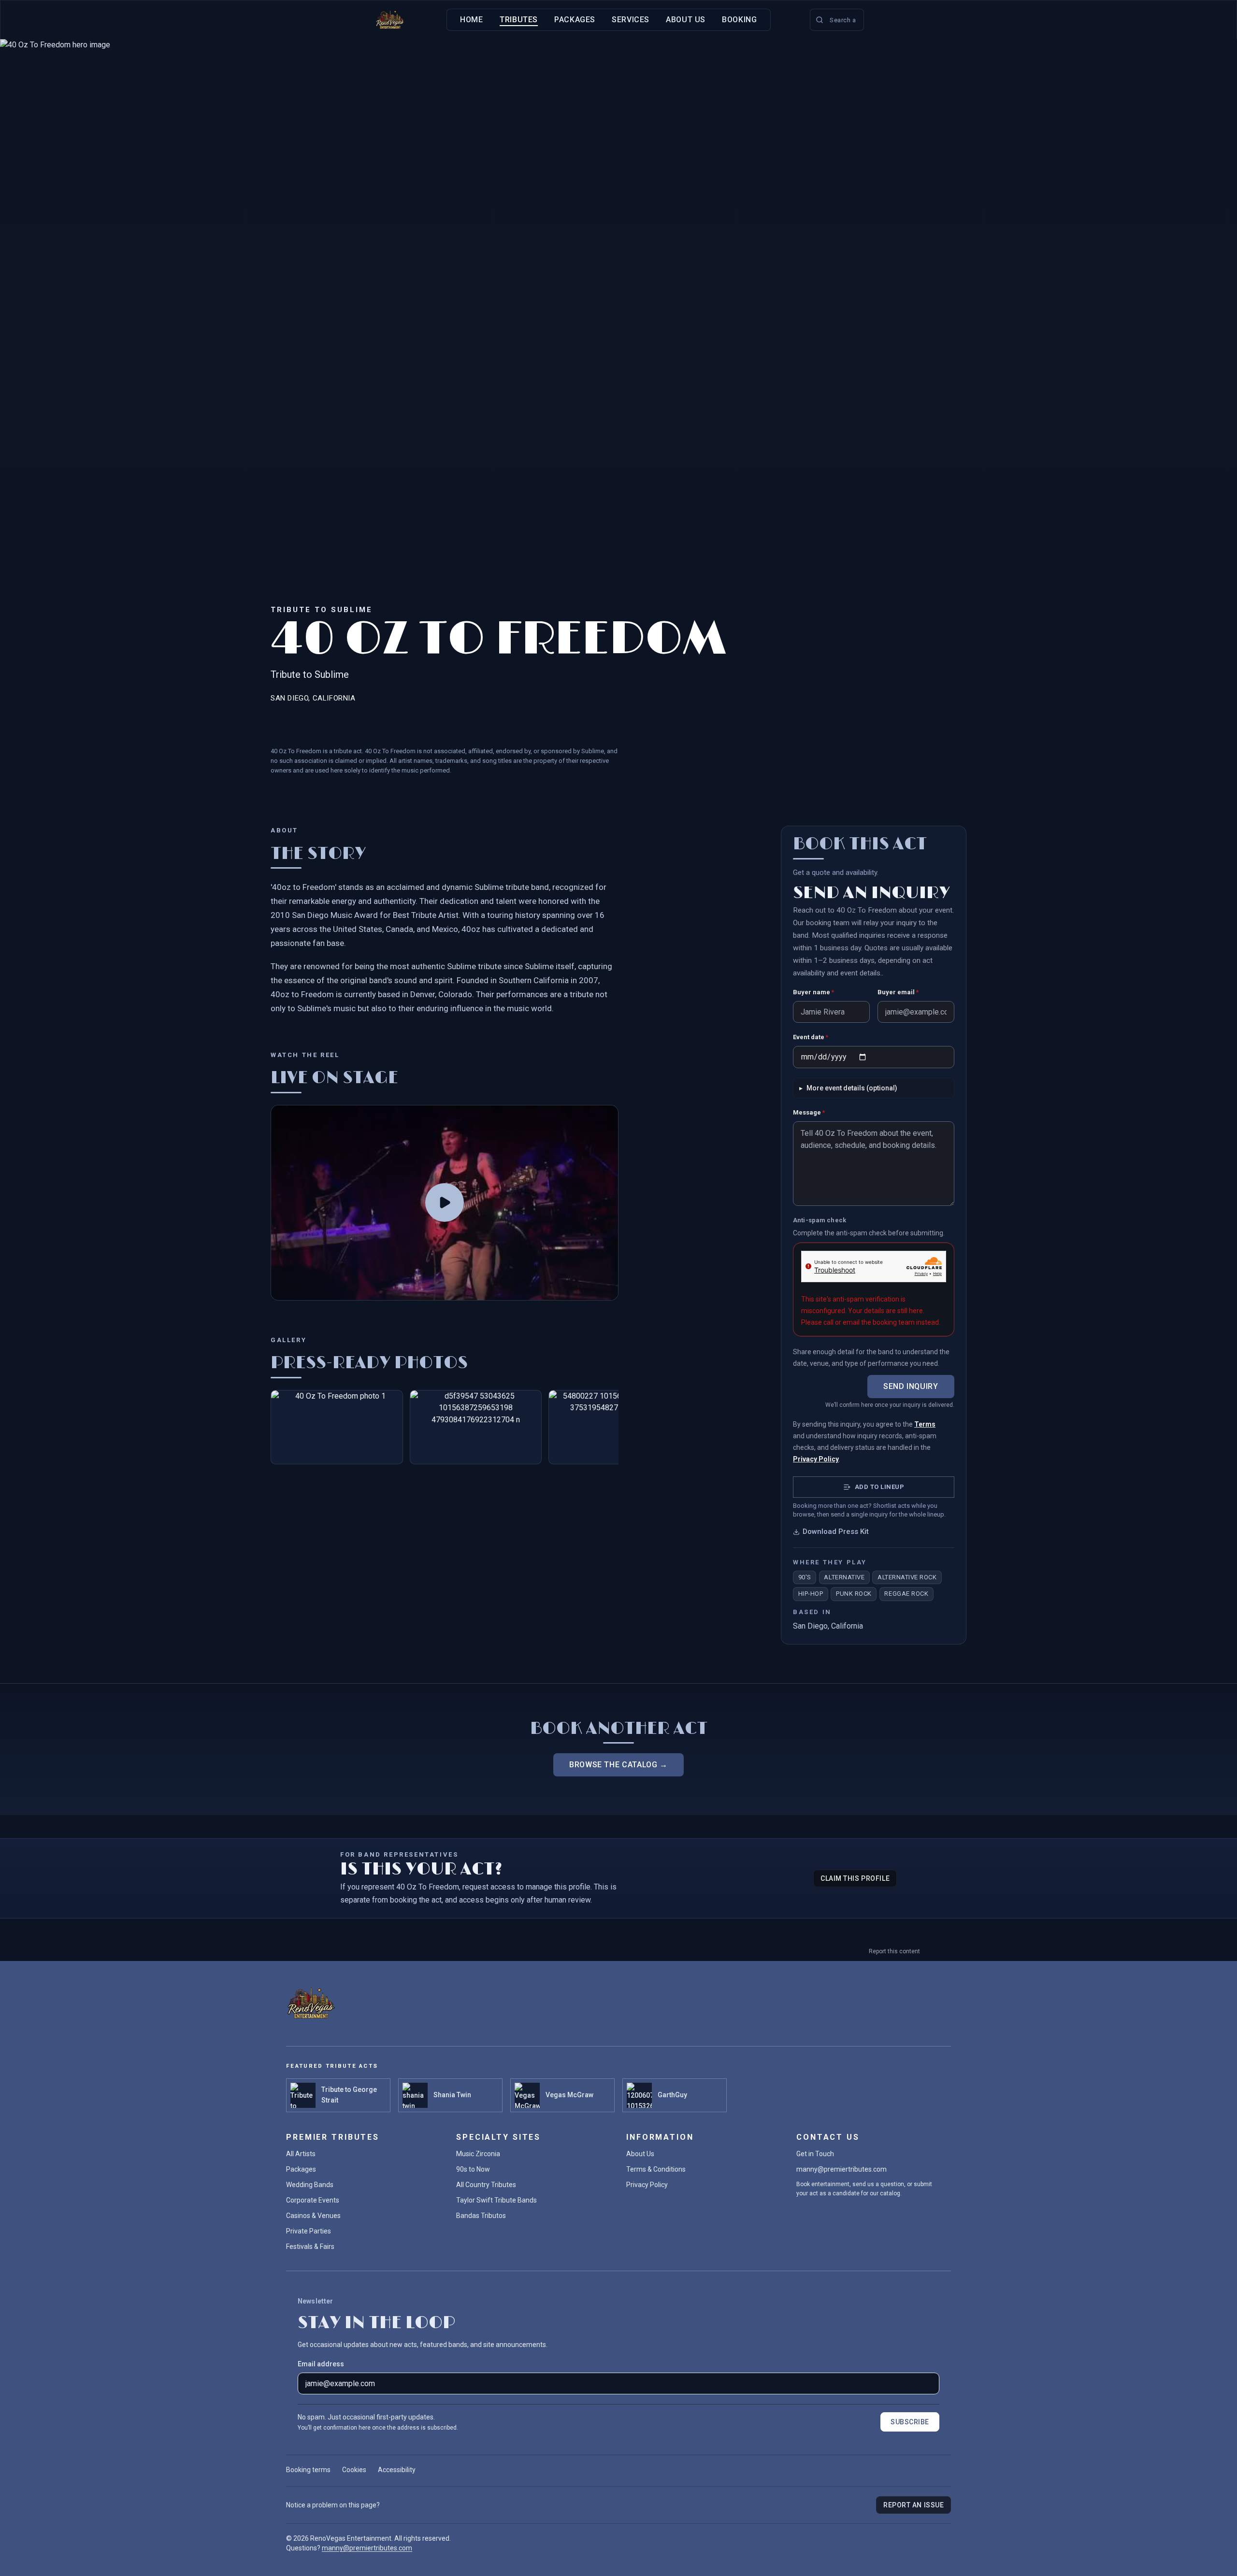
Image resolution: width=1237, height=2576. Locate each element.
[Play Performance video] (445, 1203)
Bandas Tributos (481, 2216)
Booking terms (308, 2470)
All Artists (301, 2154)
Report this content (894, 1951)
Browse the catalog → (618, 1765)
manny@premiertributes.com (841, 2169)
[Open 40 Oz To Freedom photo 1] (337, 1427)
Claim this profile (855, 1878)
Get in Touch (815, 2154)
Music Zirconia (478, 2154)
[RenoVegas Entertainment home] (390, 20)
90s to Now (473, 2169)
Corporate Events (313, 2200)
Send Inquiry (911, 1386)
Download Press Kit (836, 1531)
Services (631, 20)
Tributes (519, 20)
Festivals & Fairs (310, 2247)
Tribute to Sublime (322, 610)
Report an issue (913, 2505)
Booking (739, 20)
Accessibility (397, 2470)
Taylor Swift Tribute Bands (496, 2200)
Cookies (354, 2470)
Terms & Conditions (656, 2169)
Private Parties (309, 2231)
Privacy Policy (816, 1459)
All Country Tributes (486, 2185)
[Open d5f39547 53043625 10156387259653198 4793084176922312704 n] (476, 1427)
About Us (686, 20)
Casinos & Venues (313, 2216)
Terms (925, 1424)
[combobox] (837, 20)
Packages (575, 20)
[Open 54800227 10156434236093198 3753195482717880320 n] (615, 1427)
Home (472, 20)
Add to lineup (880, 1487)
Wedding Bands (310, 2185)
